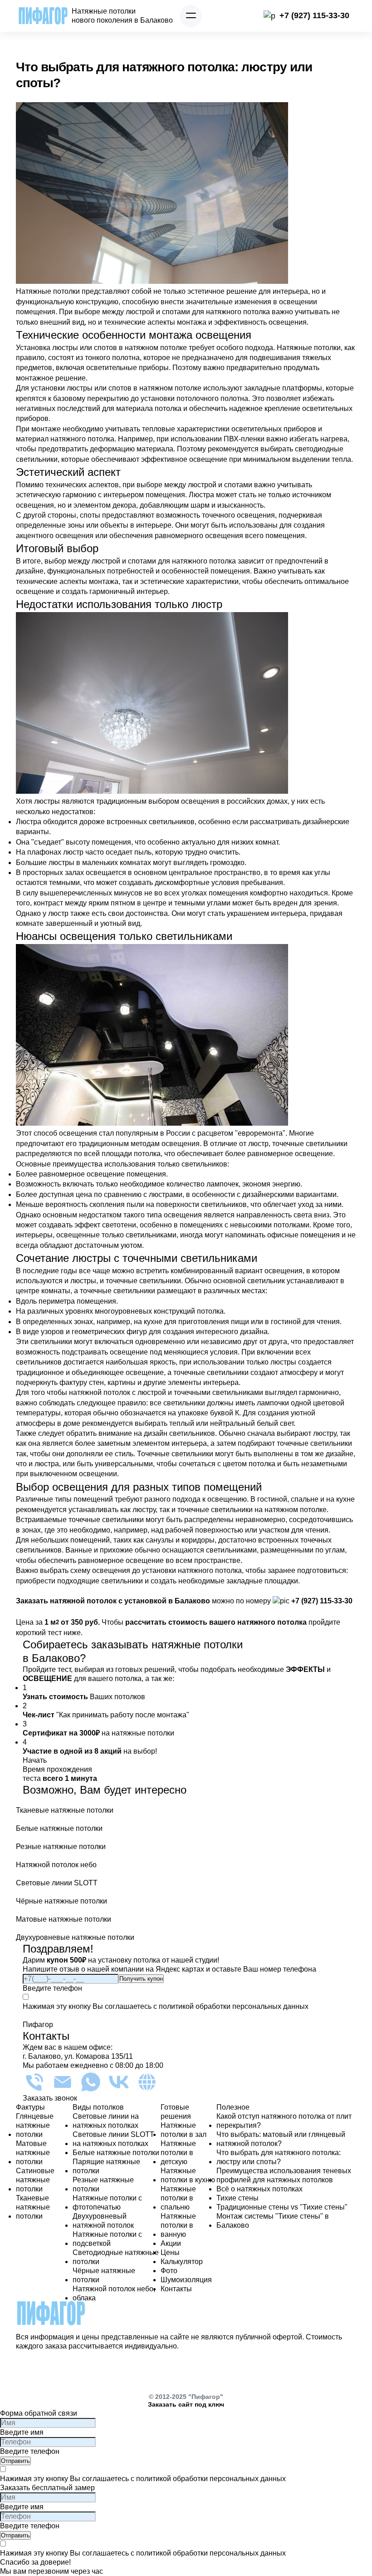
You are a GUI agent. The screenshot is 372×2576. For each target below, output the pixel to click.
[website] (147, 2082)
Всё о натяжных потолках (259, 2189)
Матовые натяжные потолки (33, 2153)
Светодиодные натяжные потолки (116, 2257)
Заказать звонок (50, 2098)
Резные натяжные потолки (103, 2184)
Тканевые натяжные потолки (33, 2207)
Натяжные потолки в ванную (178, 2225)
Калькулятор (182, 2262)
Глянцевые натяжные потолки (35, 2125)
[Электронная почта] (63, 2082)
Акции (171, 2243)
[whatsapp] (91, 2082)
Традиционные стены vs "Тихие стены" (282, 2207)
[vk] (119, 2082)
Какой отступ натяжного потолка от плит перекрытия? (284, 2121)
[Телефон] (34, 2082)
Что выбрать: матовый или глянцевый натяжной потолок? (281, 2139)
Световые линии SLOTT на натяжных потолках (113, 2139)
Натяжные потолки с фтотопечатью (107, 2203)
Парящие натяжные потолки (106, 2166)
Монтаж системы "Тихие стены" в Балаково (273, 2221)
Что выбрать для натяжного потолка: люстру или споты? (279, 2157)
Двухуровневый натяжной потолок (103, 2221)
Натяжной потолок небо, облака (114, 2293)
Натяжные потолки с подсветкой (107, 2239)
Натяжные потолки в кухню (188, 2175)
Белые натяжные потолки (116, 2153)
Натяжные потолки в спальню (178, 2198)
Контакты (176, 2289)
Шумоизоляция (186, 2280)
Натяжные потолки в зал (184, 2130)
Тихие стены (237, 2198)
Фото (169, 2271)
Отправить (15, 2461)
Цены (170, 2252)
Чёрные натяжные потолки (104, 2275)
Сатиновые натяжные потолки (35, 2180)
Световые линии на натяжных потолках (106, 2121)
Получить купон (141, 1979)
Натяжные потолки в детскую (178, 2153)
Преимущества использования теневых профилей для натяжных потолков (284, 2175)
